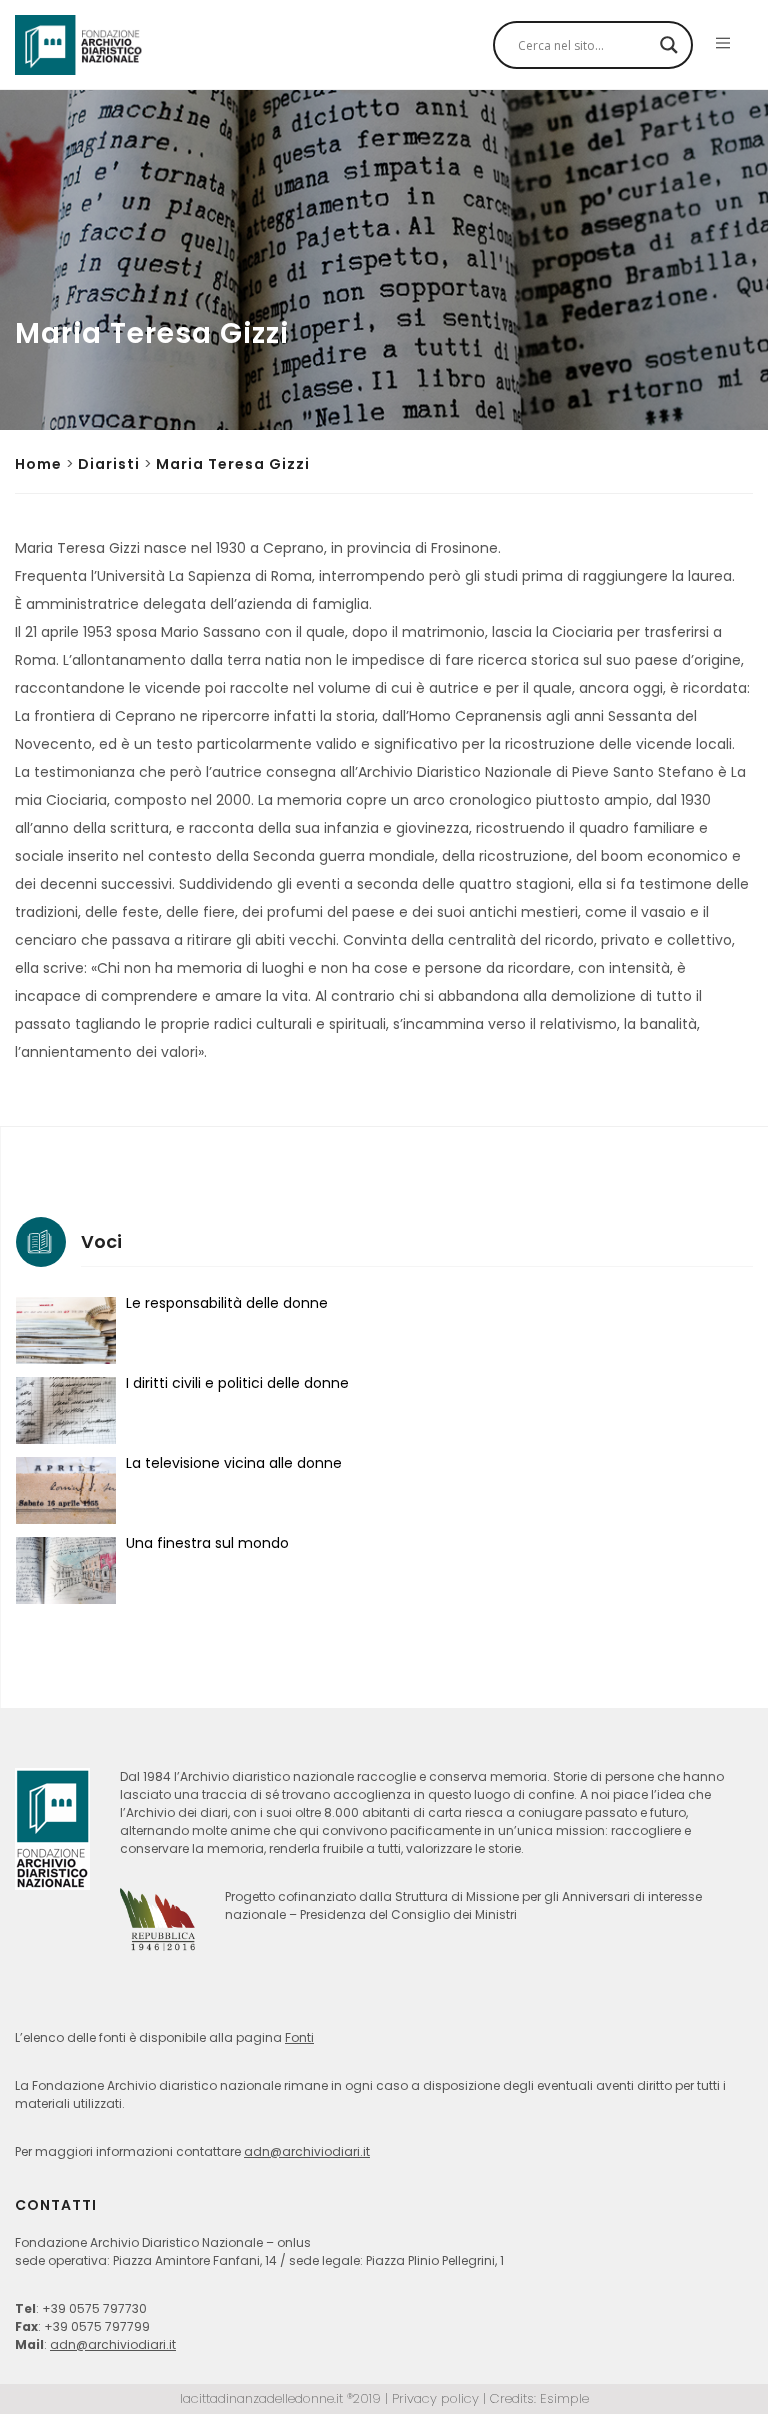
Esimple (564, 2398)
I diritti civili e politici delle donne (237, 1383)
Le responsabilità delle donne (227, 1303)
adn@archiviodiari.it (307, 2151)
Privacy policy (435, 2398)
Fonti (299, 2037)
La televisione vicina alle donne (234, 1463)
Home (38, 464)
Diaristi (109, 464)
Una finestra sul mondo (207, 1543)
